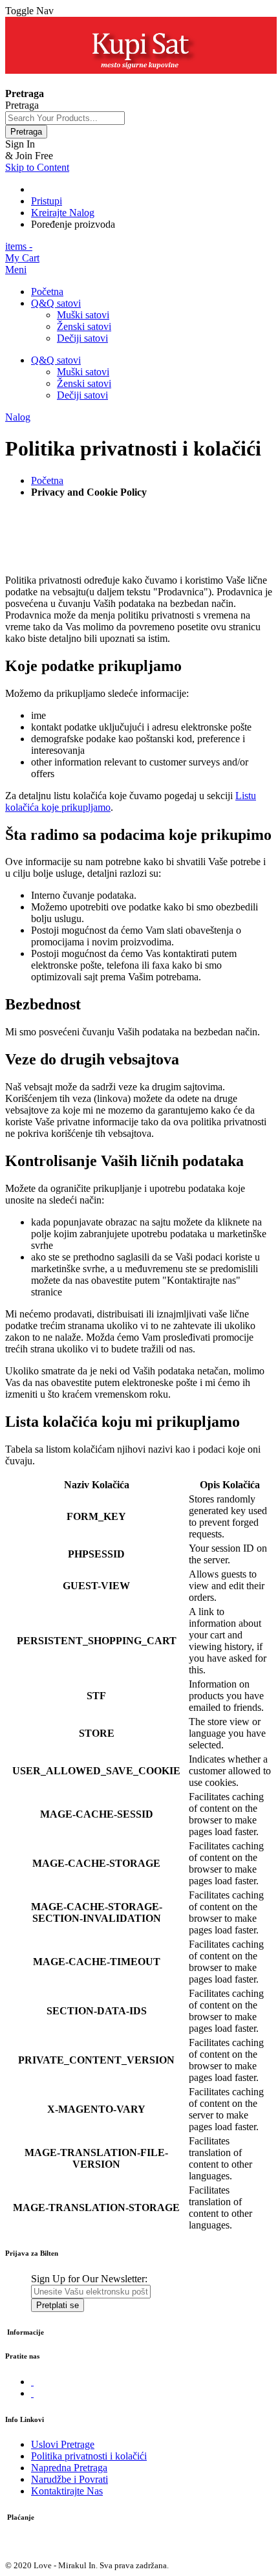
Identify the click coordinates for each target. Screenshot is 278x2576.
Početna (47, 480)
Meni (16, 270)
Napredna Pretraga (69, 2468)
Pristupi (47, 201)
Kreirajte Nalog (63, 213)
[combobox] (65, 118)
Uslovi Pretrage (63, 2444)
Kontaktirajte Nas (67, 2491)
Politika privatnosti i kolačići (89, 2456)
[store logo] (141, 70)
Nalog (18, 417)
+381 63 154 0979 (43, 82)
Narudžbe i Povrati (69, 2479)
